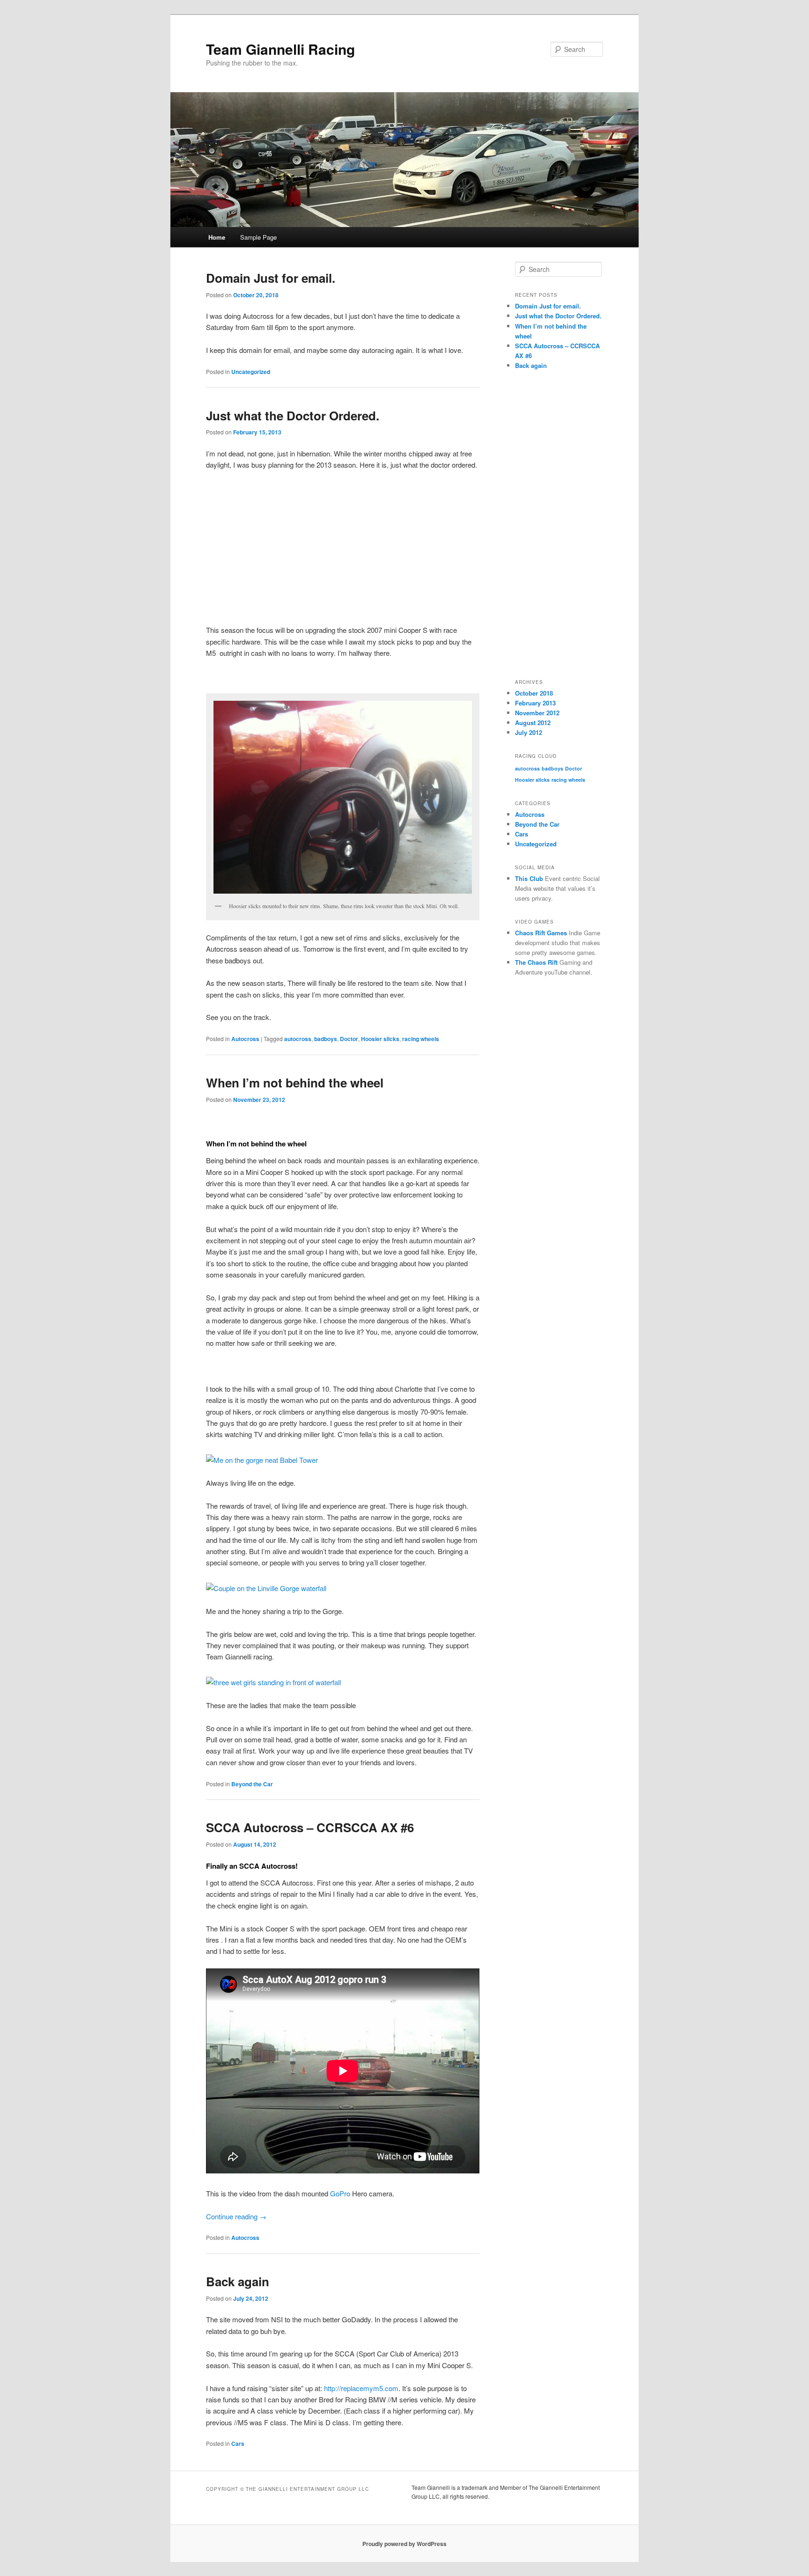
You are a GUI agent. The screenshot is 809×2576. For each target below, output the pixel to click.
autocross (298, 1039)
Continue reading (236, 2216)
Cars (238, 2444)
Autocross (245, 1039)
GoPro (340, 2193)
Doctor (349, 1039)
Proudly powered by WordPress (404, 2544)
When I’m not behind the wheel (295, 1083)
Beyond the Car (252, 1784)
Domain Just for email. (271, 278)
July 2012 (529, 732)
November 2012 (537, 713)
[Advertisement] (343, 548)
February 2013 (535, 703)
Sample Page (258, 237)
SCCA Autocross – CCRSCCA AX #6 (310, 1827)
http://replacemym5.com (361, 2388)
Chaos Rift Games (541, 933)
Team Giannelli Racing (280, 49)
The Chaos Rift (536, 962)
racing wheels (421, 1039)
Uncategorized (251, 372)
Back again (238, 2281)
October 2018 (534, 693)
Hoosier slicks (380, 1039)
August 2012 (533, 723)
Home (217, 237)
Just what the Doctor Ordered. (293, 415)
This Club (529, 878)
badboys (326, 1039)
